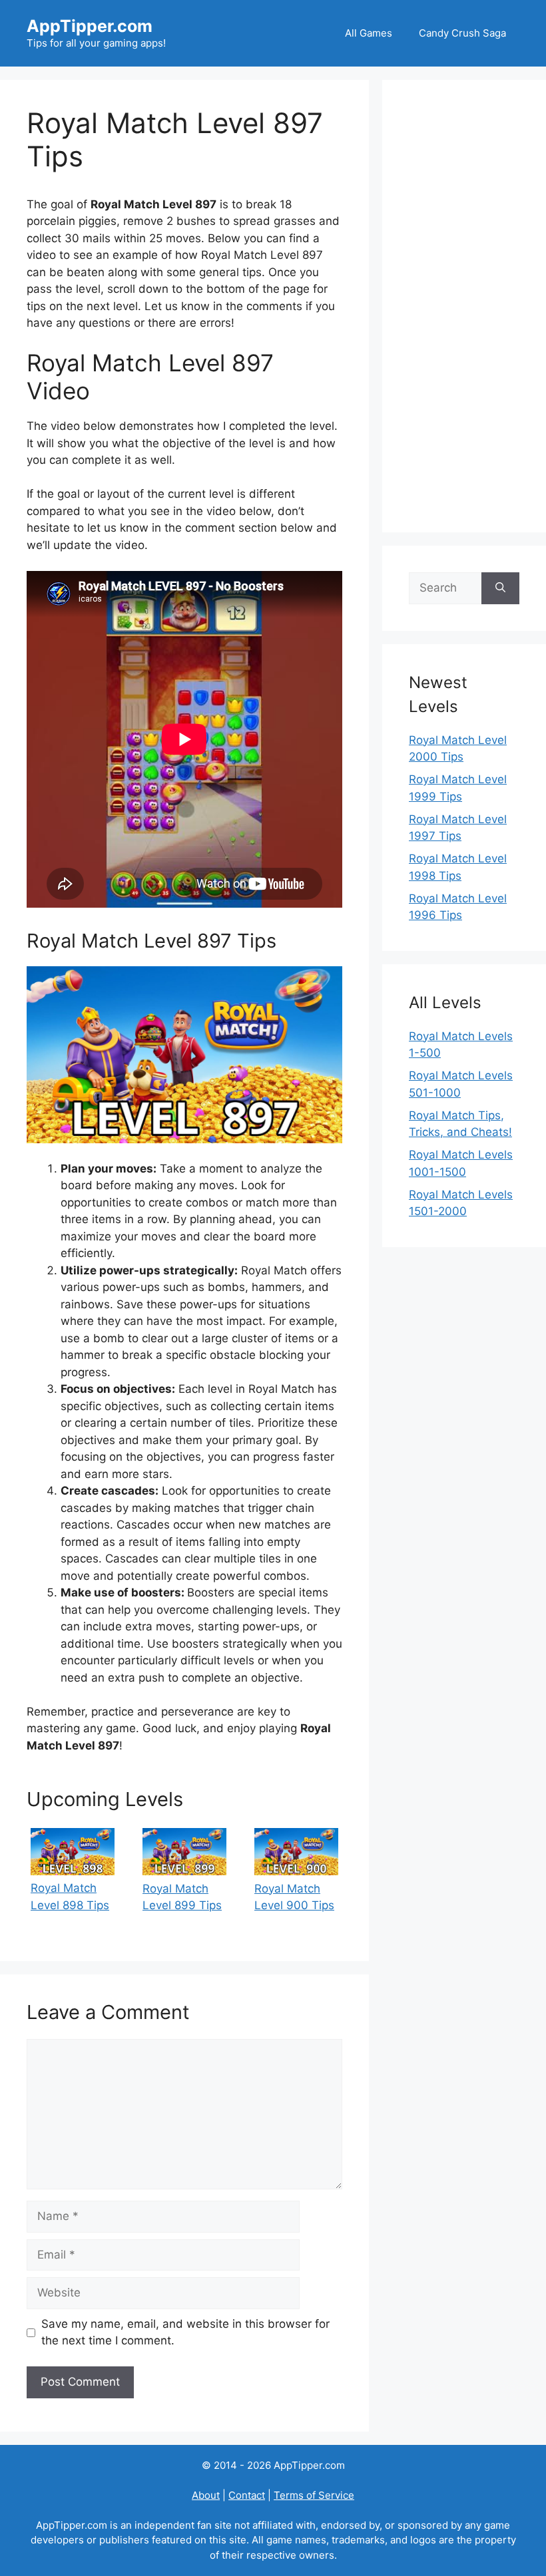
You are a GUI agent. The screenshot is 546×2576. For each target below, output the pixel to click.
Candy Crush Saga (462, 33)
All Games (369, 33)
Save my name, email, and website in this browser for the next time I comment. (185, 2332)
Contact (247, 2495)
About (206, 2495)
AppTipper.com (90, 26)
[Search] (500, 588)
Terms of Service (314, 2495)
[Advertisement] (464, 306)
